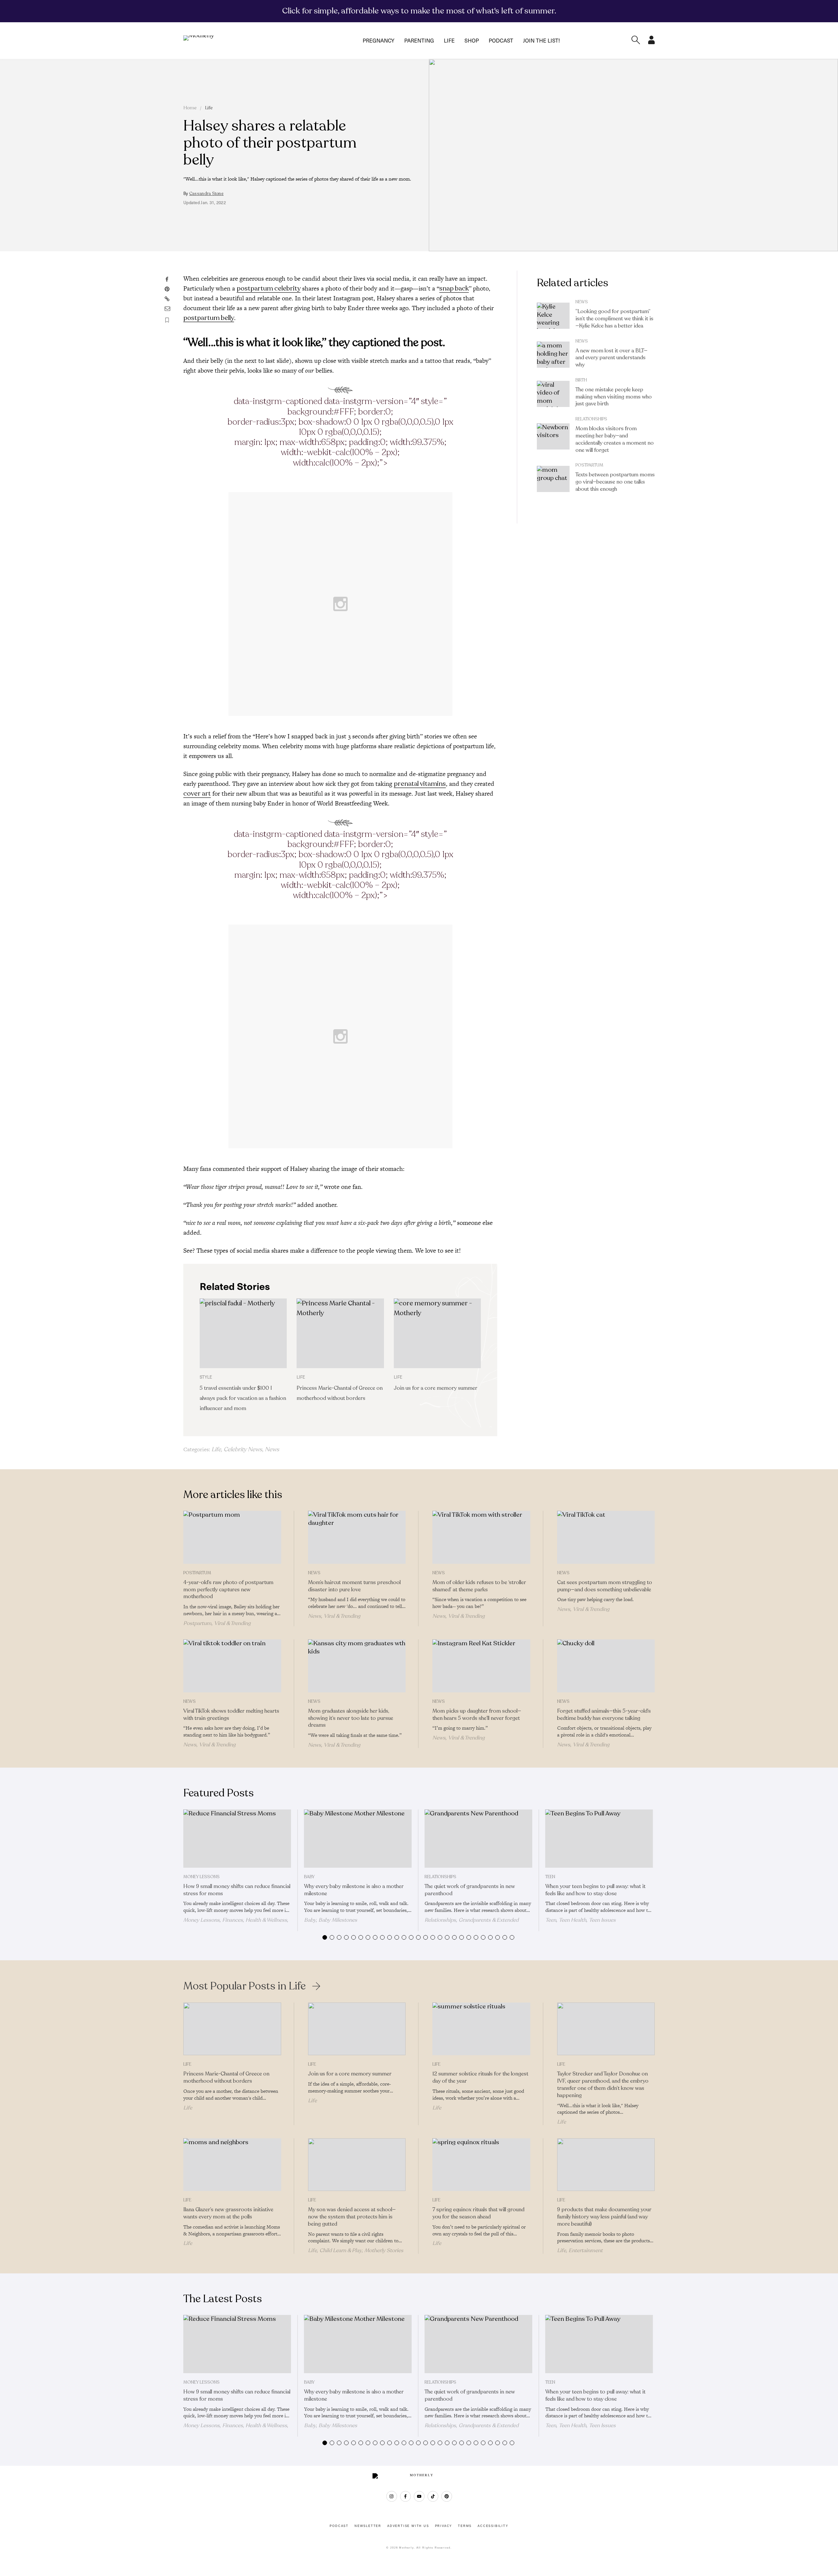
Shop (472, 40)
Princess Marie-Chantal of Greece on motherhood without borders (226, 2077)
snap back (454, 288)
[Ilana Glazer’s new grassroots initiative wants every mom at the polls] (232, 2165)
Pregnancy (379, 40)
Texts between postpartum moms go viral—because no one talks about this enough (615, 482)
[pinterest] (447, 2496)
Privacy (444, 2526)
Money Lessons (201, 1877)
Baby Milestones (338, 1920)
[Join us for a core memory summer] (437, 1333)
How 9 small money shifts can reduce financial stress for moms (237, 1890)
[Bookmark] (167, 320)
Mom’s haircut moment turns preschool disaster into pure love (354, 1586)
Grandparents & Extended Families (472, 1923)
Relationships (591, 419)
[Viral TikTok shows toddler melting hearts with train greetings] (232, 1666)
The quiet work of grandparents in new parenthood (470, 1890)
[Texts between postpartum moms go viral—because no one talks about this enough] (553, 479)
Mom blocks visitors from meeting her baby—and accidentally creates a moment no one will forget (615, 439)
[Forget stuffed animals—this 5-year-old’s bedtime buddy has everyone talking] (606, 1666)
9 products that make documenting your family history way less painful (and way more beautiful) (604, 2217)
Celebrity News (243, 1449)
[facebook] (405, 2496)
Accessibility (493, 2526)
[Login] (651, 42)
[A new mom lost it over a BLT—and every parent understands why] (553, 355)
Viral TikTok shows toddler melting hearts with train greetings (231, 1715)
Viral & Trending (232, 1623)
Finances (233, 1920)
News (272, 1449)
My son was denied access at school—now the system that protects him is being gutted (352, 2217)
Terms (465, 2526)
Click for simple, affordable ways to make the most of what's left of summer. (419, 11)
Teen (550, 1877)
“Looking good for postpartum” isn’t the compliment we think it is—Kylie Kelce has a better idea (614, 319)
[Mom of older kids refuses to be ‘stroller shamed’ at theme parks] (481, 1537)
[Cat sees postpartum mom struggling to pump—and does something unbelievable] (606, 1537)
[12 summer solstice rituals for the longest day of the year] (481, 2029)
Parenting (419, 40)
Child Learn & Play (341, 2250)
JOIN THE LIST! (541, 40)
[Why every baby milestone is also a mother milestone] (358, 1839)
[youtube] (419, 2496)
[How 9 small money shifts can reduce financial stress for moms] (237, 1839)
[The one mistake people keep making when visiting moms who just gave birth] (553, 394)
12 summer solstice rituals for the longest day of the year (480, 2077)
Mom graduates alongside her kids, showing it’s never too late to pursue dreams (351, 1718)
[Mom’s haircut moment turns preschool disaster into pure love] (357, 1537)
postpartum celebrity (269, 288)
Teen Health (573, 1920)
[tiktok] (433, 2496)
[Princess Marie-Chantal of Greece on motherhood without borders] (340, 1333)
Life (449, 40)
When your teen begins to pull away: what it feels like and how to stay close (595, 1890)
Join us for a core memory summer (436, 1388)
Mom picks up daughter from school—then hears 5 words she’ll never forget (477, 1715)
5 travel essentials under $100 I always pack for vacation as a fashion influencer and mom (243, 1398)
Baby (309, 1877)
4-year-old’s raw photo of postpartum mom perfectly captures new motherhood (228, 1590)
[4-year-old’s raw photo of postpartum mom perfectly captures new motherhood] (232, 1537)
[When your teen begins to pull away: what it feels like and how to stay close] (599, 1839)
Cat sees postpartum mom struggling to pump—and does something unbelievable (605, 1586)
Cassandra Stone (206, 194)
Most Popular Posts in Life (245, 1986)
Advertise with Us (408, 2526)
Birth (581, 380)
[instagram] (392, 2496)
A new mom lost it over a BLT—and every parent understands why (611, 358)
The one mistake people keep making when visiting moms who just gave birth (614, 397)
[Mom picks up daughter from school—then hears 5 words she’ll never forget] (481, 1666)
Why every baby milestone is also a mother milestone (354, 1890)
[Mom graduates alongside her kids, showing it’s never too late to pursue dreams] (357, 1666)
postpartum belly (209, 318)
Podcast (501, 40)
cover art (197, 794)
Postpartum (589, 465)
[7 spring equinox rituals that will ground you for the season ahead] (481, 2165)
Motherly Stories (384, 2250)
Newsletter (368, 2526)
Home (190, 108)
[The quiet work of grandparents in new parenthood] (478, 1839)
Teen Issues (602, 1920)
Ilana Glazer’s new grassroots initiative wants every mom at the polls (228, 2213)
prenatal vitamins (420, 784)
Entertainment (586, 2250)
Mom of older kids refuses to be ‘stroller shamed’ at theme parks (479, 1586)
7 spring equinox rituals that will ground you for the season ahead (478, 2213)
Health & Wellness (266, 1920)
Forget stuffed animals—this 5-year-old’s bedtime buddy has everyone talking (604, 1715)
